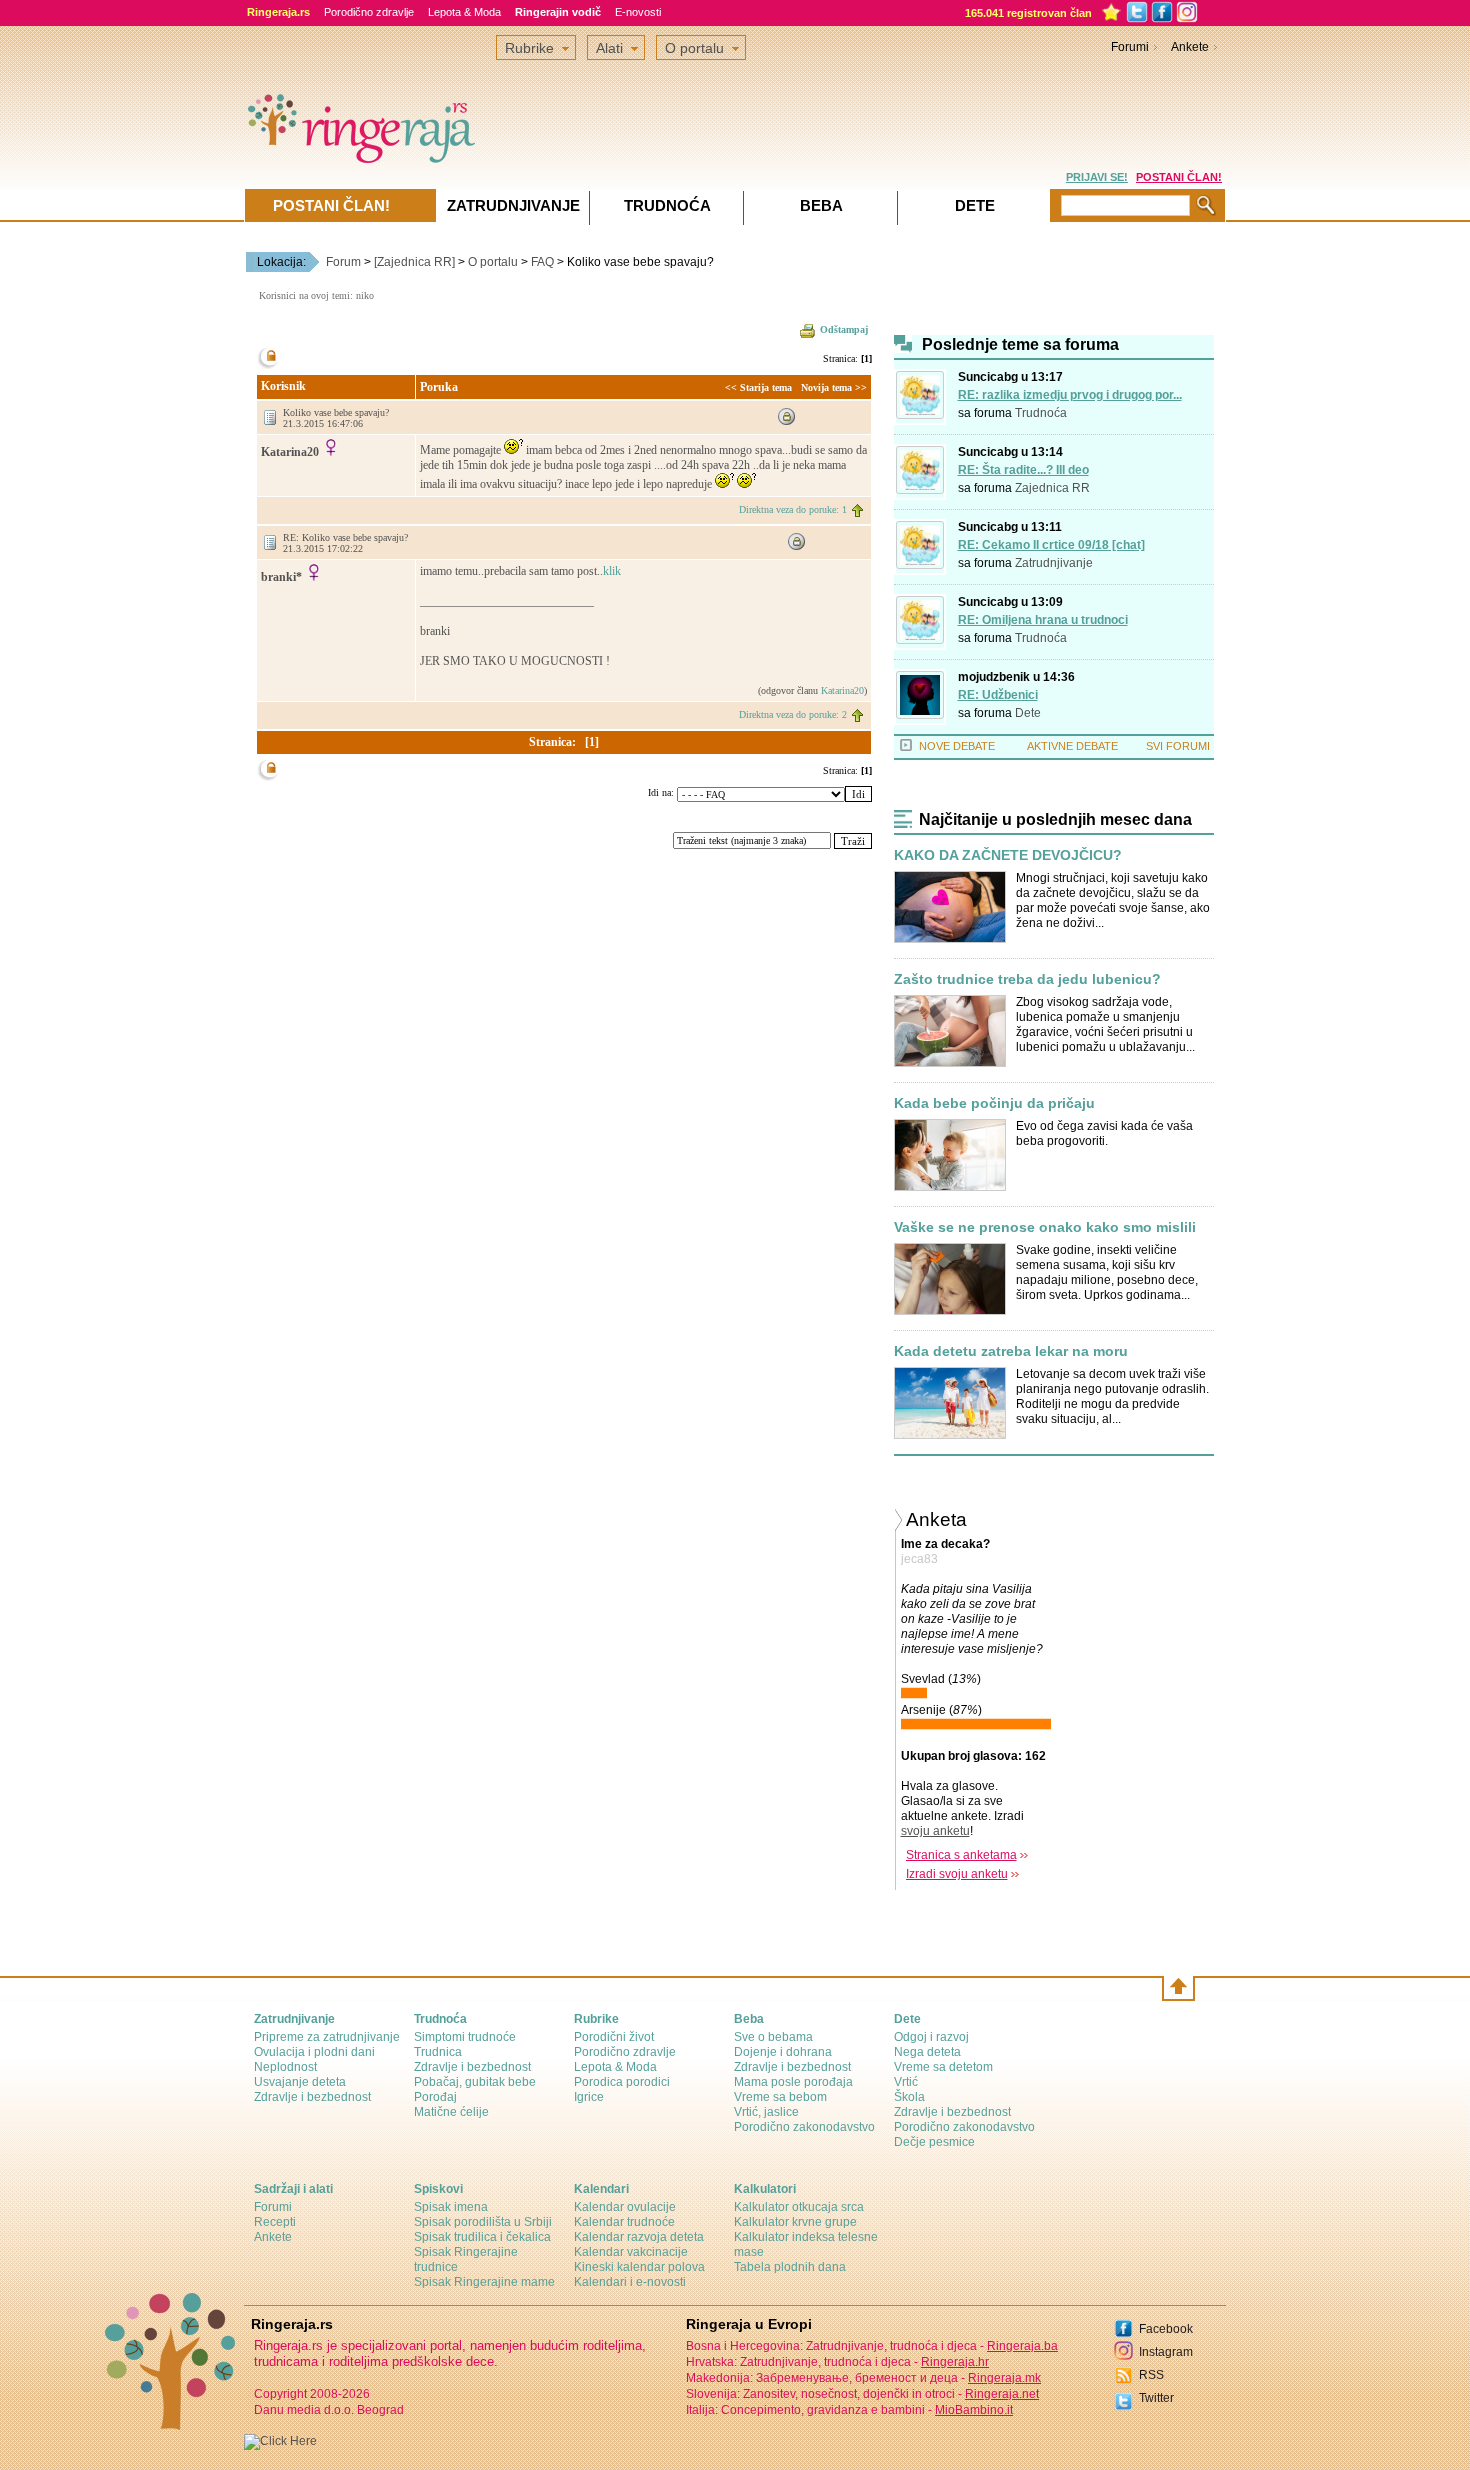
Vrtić (906, 2082)
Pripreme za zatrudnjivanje (327, 2037)
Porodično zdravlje (369, 12)
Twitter (1156, 2398)
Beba (821, 205)
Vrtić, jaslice (766, 2112)
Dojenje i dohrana (783, 2052)
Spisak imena (451, 2207)
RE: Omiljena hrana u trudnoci (1043, 620)
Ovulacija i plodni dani (314, 2052)
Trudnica (438, 2052)
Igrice (589, 2097)
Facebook (1166, 2329)
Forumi (1130, 47)
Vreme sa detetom (943, 2067)
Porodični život (614, 2037)
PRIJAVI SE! (1097, 177)
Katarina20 (842, 690)
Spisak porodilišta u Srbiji (483, 2222)
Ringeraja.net (1002, 2394)
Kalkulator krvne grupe (795, 2222)
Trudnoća (1041, 413)
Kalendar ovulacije (625, 2207)
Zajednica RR (1052, 488)
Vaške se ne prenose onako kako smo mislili (1045, 1227)
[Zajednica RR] (414, 262)
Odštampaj (844, 329)
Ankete (1190, 47)
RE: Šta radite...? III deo (1023, 470)
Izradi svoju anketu (957, 1874)
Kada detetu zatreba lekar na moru (1011, 1351)
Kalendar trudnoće (624, 2222)
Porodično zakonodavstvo (804, 2127)
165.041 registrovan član (1028, 13)
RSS (1151, 2375)
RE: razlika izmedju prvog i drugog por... (1070, 395)
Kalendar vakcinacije (631, 2252)
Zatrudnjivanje (1054, 563)
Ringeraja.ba (1022, 2346)
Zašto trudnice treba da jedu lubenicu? (1027, 979)
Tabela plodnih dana (790, 2267)
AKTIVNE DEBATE (1072, 746)
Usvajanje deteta (300, 2082)
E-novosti (638, 12)
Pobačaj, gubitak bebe (475, 2082)
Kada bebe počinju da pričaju (994, 1103)
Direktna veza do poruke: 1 (793, 509)
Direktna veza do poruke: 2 (793, 714)
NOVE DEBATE (957, 746)
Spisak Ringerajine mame (484, 2282)
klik (612, 571)
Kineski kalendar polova (639, 2267)
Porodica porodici (622, 2082)
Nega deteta (927, 2052)
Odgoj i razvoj (931, 2037)
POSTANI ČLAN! (1179, 177)
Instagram (1166, 2352)
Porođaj (435, 2097)
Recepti (275, 2222)
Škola (909, 2097)
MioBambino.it (974, 2410)
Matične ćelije (451, 2112)
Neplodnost (285, 2067)
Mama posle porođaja (793, 2082)
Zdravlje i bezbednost (312, 2097)
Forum (343, 262)
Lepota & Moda (464, 12)
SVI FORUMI (1178, 746)
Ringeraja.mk (1004, 2378)
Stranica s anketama (961, 1855)
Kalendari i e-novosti (630, 2282)
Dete (1028, 713)
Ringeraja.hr (955, 2362)
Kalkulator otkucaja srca (799, 2207)
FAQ (542, 262)
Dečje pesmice (934, 2142)
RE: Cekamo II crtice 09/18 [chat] (1051, 545)
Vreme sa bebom (780, 2097)
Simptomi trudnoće (465, 2037)
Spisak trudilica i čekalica (482, 2237)
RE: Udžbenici (998, 695)
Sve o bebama (773, 2037)
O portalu (493, 262)
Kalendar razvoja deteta (639, 2237)
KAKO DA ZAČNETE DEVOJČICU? (1008, 855)
